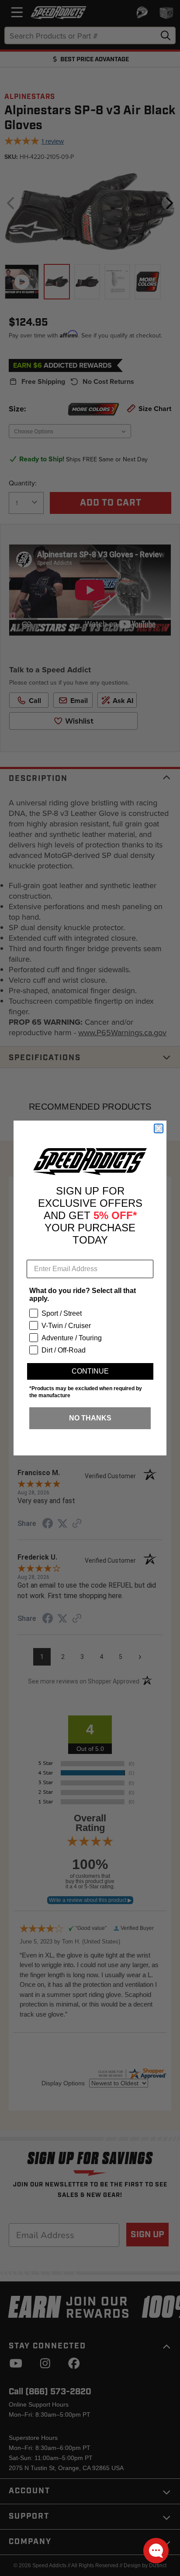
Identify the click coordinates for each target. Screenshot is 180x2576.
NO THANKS (90, 1418)
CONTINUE (90, 1371)
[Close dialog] (159, 1128)
